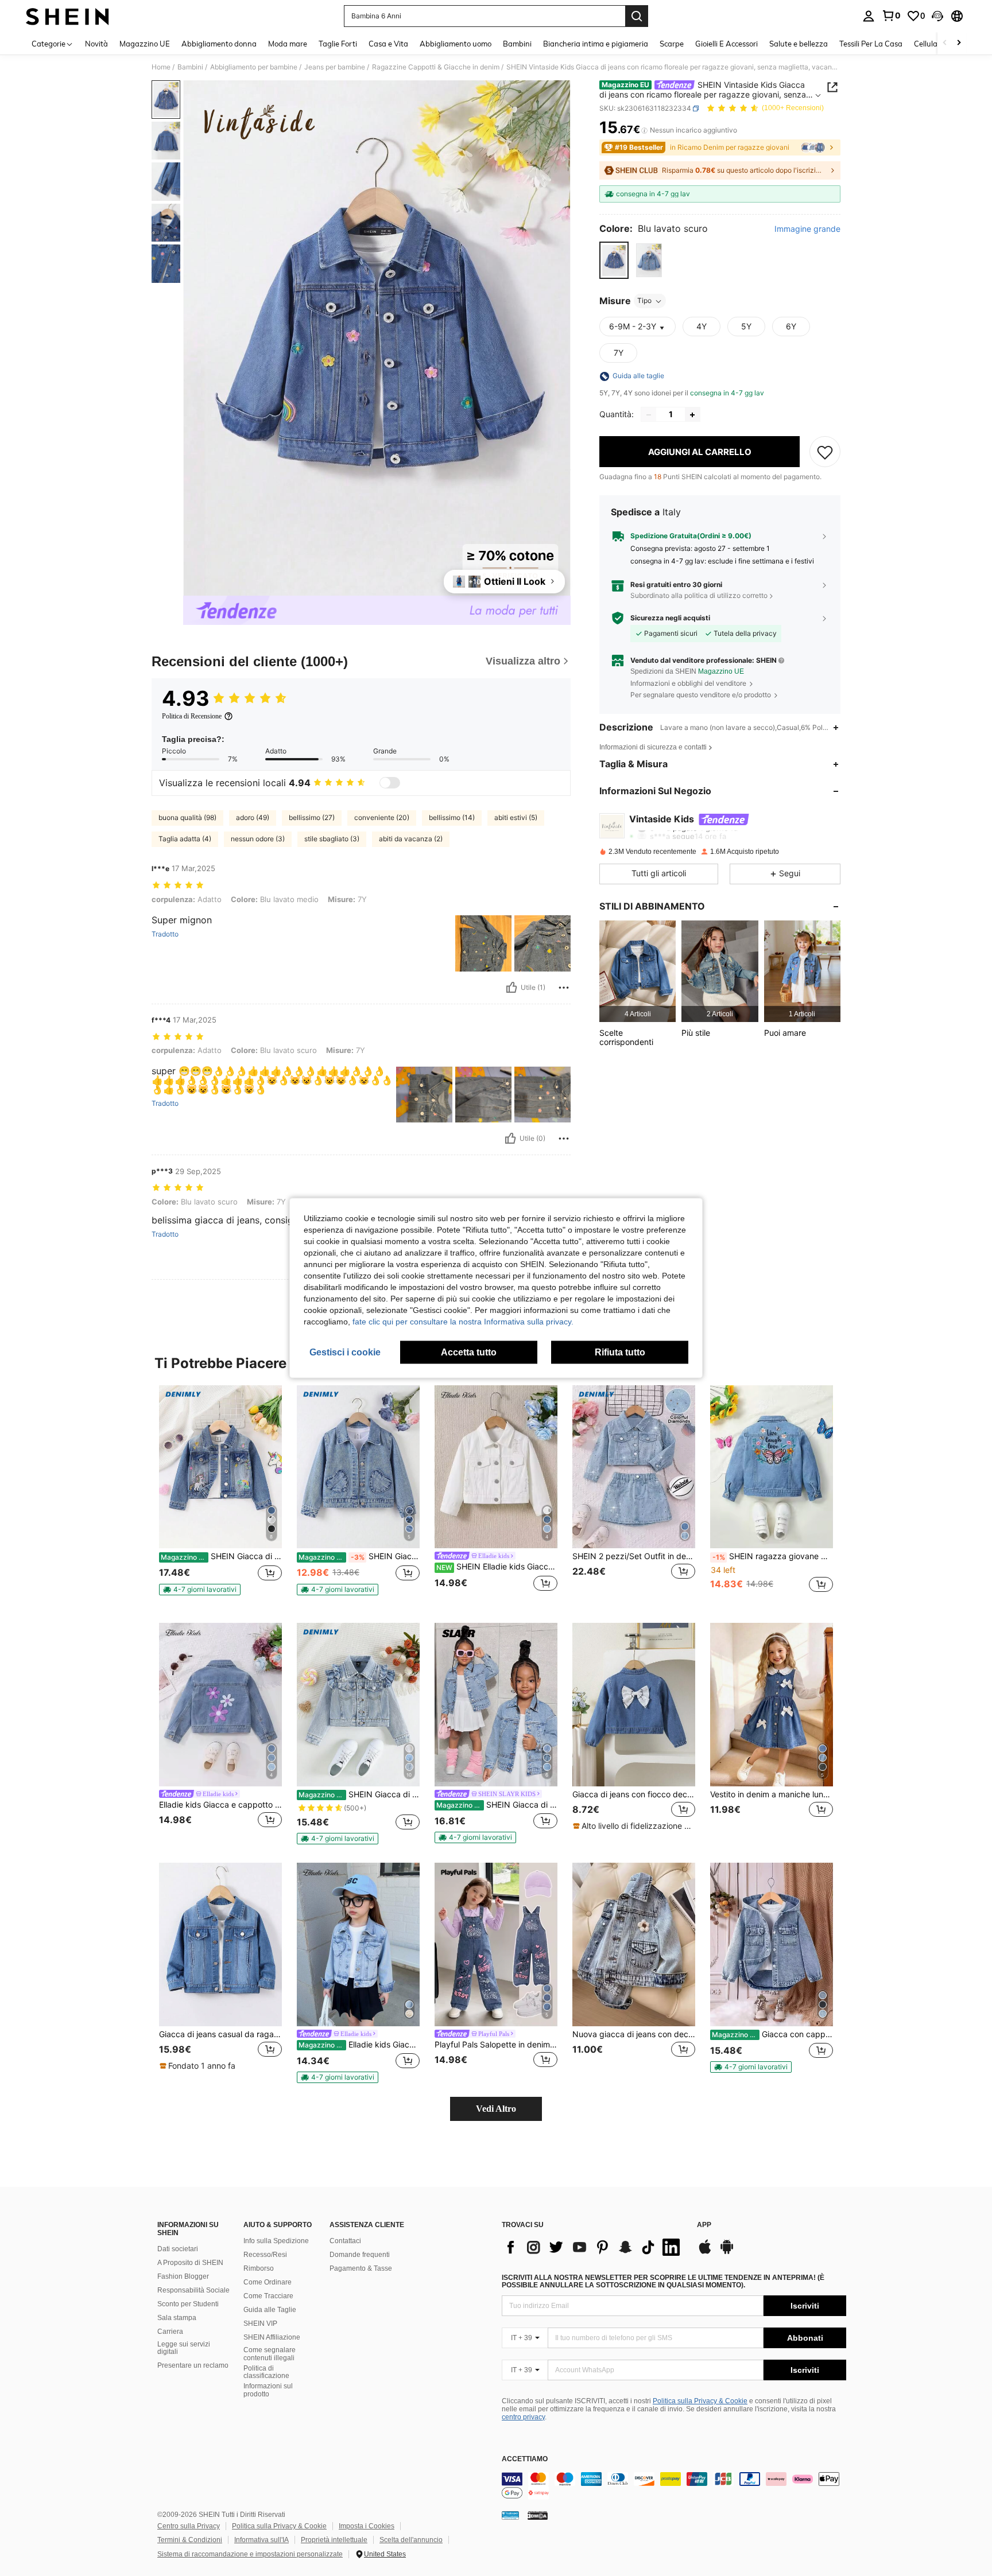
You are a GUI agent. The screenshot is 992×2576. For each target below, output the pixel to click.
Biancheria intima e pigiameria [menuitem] (596, 44)
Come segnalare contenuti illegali (270, 2354)
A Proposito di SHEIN (190, 2263)
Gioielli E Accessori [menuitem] (726, 44)
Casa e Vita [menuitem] (388, 44)
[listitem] (638, 971)
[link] (891, 15)
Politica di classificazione (266, 2372)
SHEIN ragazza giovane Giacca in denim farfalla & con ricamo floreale (773, 1556)
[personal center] (869, 16)
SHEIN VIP (260, 2324)
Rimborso (259, 2268)
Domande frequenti (360, 2255)
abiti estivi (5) (516, 817)
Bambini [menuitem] (517, 44)
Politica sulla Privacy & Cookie (700, 2401)
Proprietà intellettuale (334, 2540)
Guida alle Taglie (270, 2310)
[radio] (614, 260)
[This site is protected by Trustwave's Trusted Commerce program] (510, 2515)
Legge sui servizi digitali (184, 2348)
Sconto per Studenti (188, 2304)
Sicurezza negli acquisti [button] (670, 618)
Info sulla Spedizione (276, 2241)
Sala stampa (177, 2318)
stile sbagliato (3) (332, 839)
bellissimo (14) (452, 817)
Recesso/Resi (265, 2255)
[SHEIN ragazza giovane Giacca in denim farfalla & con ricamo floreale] (772, 1467)
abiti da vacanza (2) (411, 839)
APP (704, 2225)
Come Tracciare (268, 2296)
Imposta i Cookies (367, 2526)
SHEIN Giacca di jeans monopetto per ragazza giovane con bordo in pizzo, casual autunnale (359, 1794)
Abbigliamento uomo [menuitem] (456, 44)
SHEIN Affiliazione (272, 2337)
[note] (200, 1590)
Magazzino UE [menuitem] (145, 44)
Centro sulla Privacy (189, 2526)
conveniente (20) (382, 817)
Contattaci (345, 2241)
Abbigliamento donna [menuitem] (219, 44)
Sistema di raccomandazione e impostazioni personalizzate (250, 2554)
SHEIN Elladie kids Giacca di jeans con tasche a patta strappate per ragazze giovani (497, 1567)
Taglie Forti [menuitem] (338, 44)
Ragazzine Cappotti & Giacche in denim (436, 67)
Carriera (170, 2332)
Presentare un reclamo (193, 2365)
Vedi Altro (496, 2109)
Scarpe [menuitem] (672, 44)
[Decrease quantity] (649, 415)
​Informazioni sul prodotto (268, 2390)
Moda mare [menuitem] (288, 44)
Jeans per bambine (335, 67)
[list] (594, 2247)
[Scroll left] (945, 43)
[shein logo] (67, 16)
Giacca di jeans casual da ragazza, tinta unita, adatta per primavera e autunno (220, 2034)
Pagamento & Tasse (361, 2268)
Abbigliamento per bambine (254, 67)
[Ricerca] (637, 16)
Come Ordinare (268, 2282)
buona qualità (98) (187, 817)
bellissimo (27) (312, 817)
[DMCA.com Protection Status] (538, 2515)
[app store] (705, 2252)
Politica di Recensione (192, 716)
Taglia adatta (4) (185, 839)
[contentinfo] (674, 2486)
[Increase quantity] (692, 415)
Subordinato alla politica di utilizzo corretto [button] (699, 596)
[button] (937, 16)
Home (161, 67)
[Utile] (511, 988)
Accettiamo (525, 2459)
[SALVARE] (825, 452)
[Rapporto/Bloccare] (564, 988)
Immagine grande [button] (807, 229)
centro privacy (523, 2417)
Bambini (190, 67)
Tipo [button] (644, 301)
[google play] (727, 2252)
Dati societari (178, 2249)
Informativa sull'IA (261, 2540)
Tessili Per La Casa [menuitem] (871, 44)
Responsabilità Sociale (193, 2290)
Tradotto (165, 934)
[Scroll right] (959, 43)
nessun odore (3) (258, 839)
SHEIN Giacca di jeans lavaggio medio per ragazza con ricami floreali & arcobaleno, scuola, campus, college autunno (221, 1556)
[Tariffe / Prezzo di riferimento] (644, 130)
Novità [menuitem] (96, 44)
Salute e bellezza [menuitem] (799, 44)
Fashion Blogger (183, 2276)
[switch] (390, 783)
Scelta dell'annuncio (411, 2540)
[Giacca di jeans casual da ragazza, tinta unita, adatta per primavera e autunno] (220, 1944)
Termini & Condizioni (190, 2540)
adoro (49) (253, 817)
